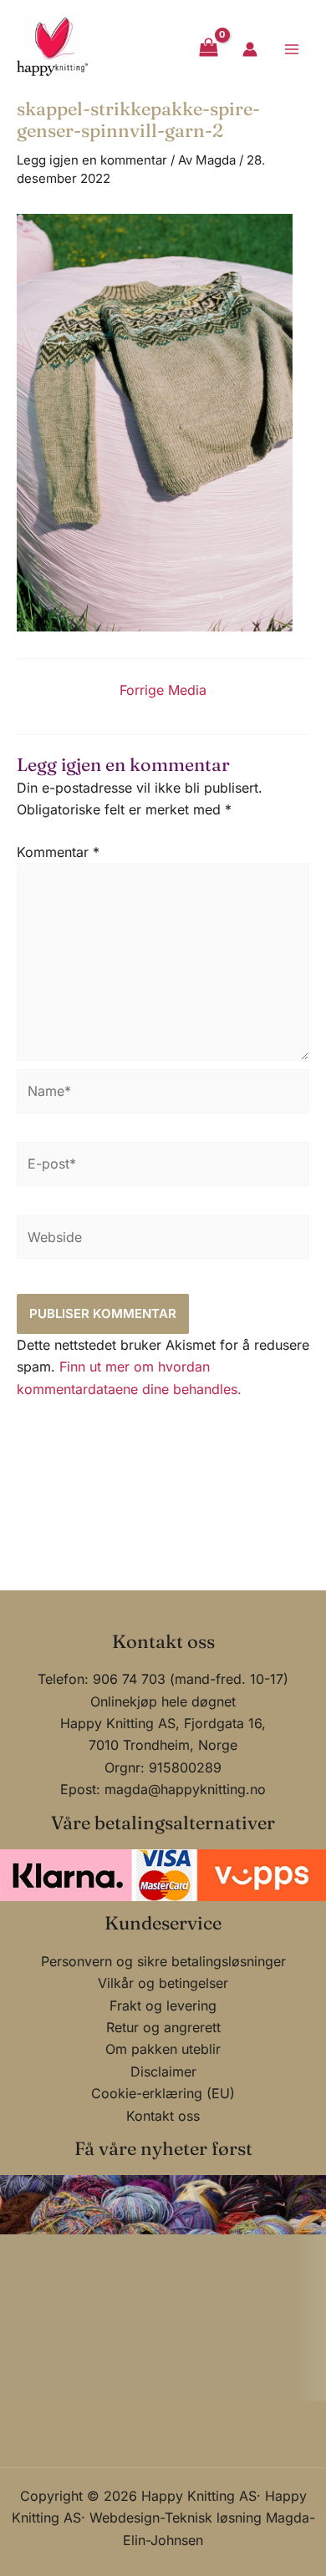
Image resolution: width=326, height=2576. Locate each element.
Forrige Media (163, 690)
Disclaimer (163, 2071)
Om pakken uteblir (163, 2049)
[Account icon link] (250, 49)
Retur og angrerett (163, 2027)
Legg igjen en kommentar (92, 160)
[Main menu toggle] (292, 48)
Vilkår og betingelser (163, 1983)
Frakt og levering (163, 2006)
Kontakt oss (163, 2116)
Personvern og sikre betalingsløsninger (163, 1961)
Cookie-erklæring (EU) (163, 2093)
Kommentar (58, 852)
